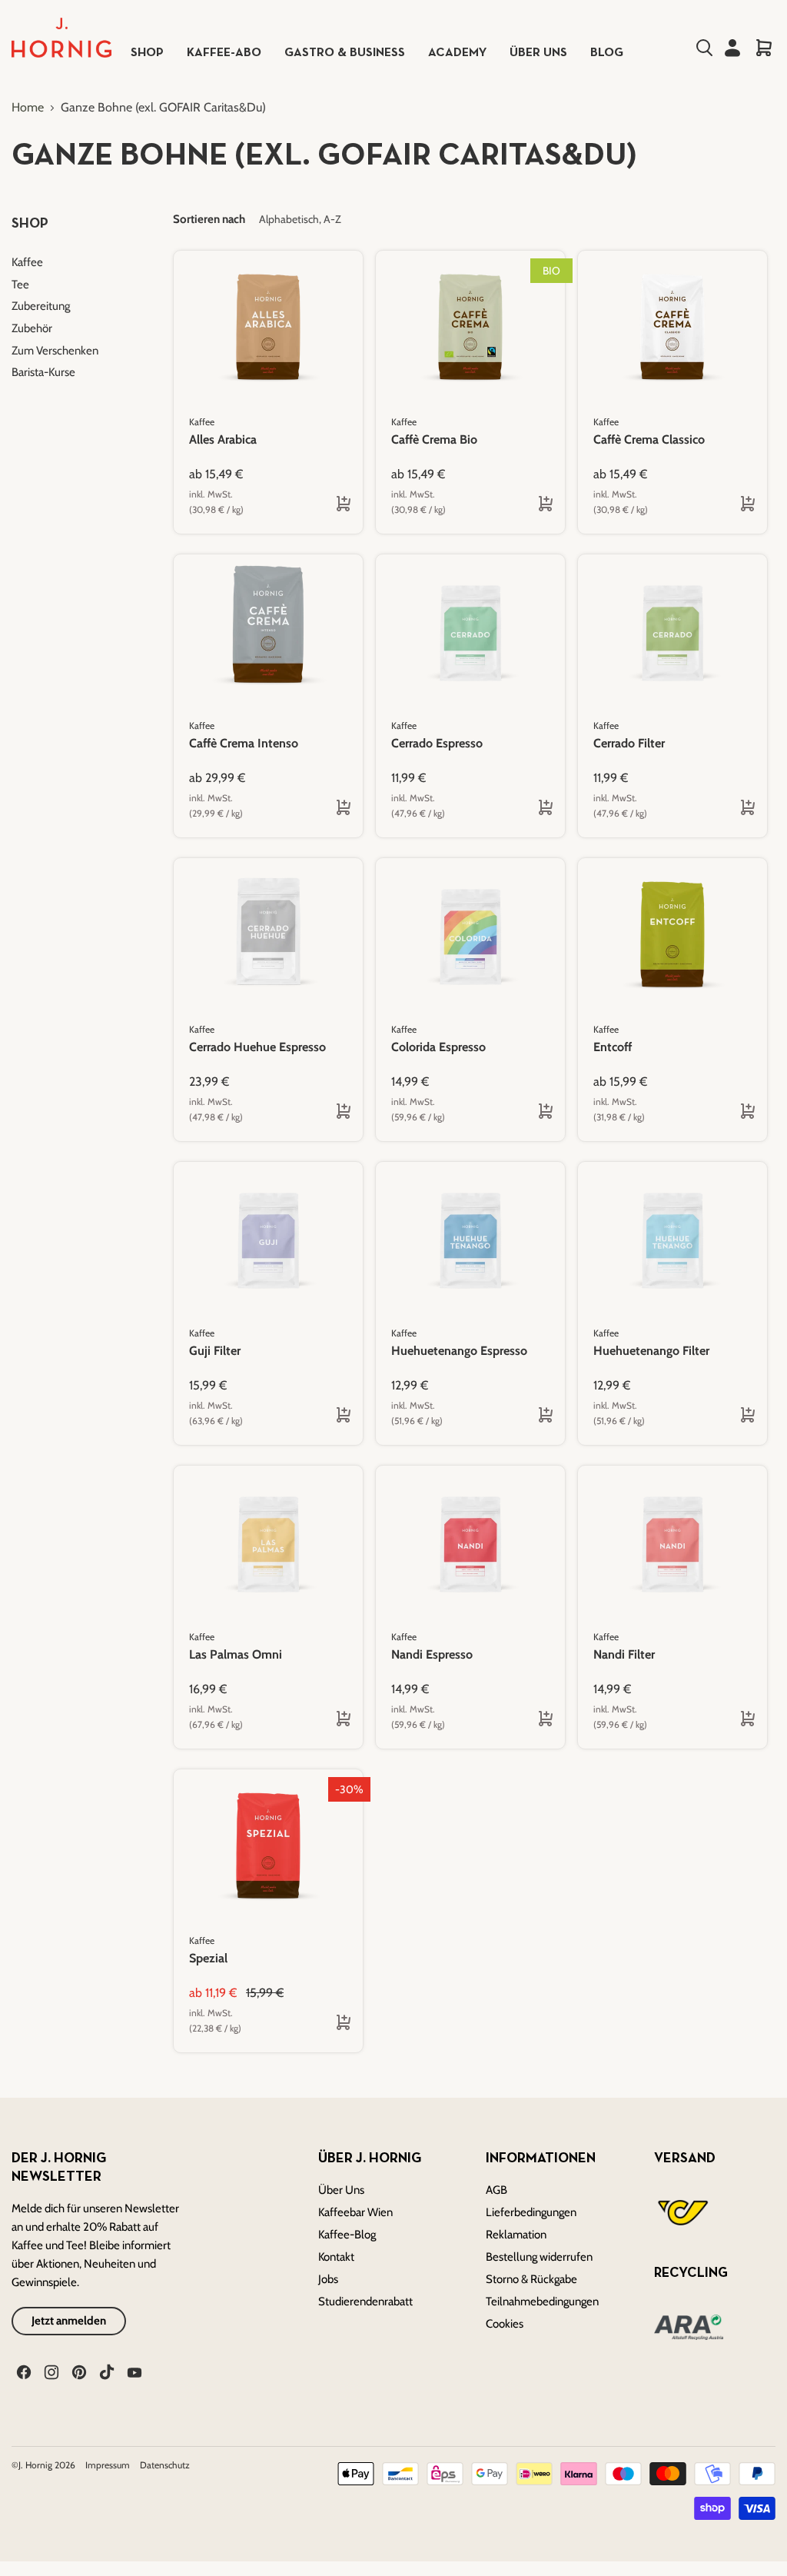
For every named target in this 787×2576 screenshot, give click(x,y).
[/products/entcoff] (672, 935)
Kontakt (336, 2257)
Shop (147, 53)
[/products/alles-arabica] (268, 328)
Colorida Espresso (438, 1047)
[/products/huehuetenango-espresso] (470, 1239)
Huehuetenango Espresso (459, 1351)
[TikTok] (105, 2371)
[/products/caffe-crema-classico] (672, 328)
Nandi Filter (624, 1654)
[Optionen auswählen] (334, 504)
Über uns (538, 53)
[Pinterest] (78, 2371)
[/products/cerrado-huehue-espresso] (268, 935)
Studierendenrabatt (365, 2301)
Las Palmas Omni (236, 1654)
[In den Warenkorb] (738, 808)
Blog (607, 53)
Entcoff (613, 1047)
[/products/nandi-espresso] (470, 1543)
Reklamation (516, 2235)
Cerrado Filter (629, 743)
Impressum (109, 2465)
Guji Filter (215, 1351)
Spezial (208, 1958)
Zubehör (32, 328)
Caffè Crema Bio (434, 439)
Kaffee (27, 262)
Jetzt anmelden (69, 2321)
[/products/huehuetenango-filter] (672, 1239)
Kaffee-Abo (224, 53)
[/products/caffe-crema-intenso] (268, 631)
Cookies (505, 2324)
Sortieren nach (209, 220)
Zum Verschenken (55, 351)
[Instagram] (50, 2371)
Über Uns (341, 2190)
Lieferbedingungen (531, 2212)
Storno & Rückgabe (531, 2279)
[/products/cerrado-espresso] (470, 631)
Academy (457, 53)
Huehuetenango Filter (651, 1351)
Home (28, 108)
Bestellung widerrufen (539, 2257)
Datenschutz (165, 2465)
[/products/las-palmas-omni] (268, 1543)
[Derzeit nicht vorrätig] (536, 808)
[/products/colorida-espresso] (470, 935)
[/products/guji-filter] (268, 1239)
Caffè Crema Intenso (244, 743)
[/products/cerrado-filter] (672, 631)
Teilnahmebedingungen (542, 2301)
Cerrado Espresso (437, 743)
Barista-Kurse (43, 372)
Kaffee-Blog (347, 2235)
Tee (20, 285)
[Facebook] (22, 2371)
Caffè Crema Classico (649, 439)
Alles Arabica (223, 439)
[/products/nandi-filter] (672, 1543)
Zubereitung (41, 306)
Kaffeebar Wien (355, 2212)
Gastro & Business (345, 53)
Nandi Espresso (432, 1654)
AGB (496, 2190)
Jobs (328, 2279)
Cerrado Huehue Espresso (257, 1047)
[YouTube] (133, 2371)
